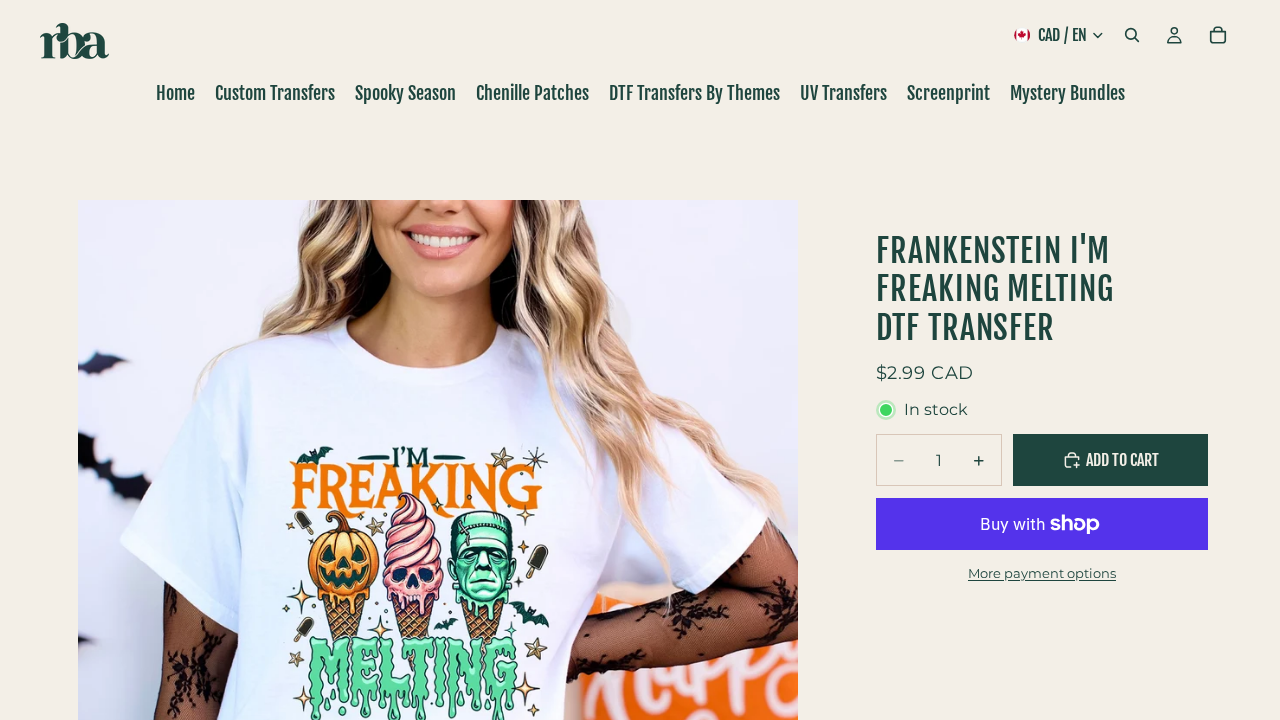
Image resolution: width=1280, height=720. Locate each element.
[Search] (1132, 35)
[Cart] (1218, 35)
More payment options (1042, 573)
